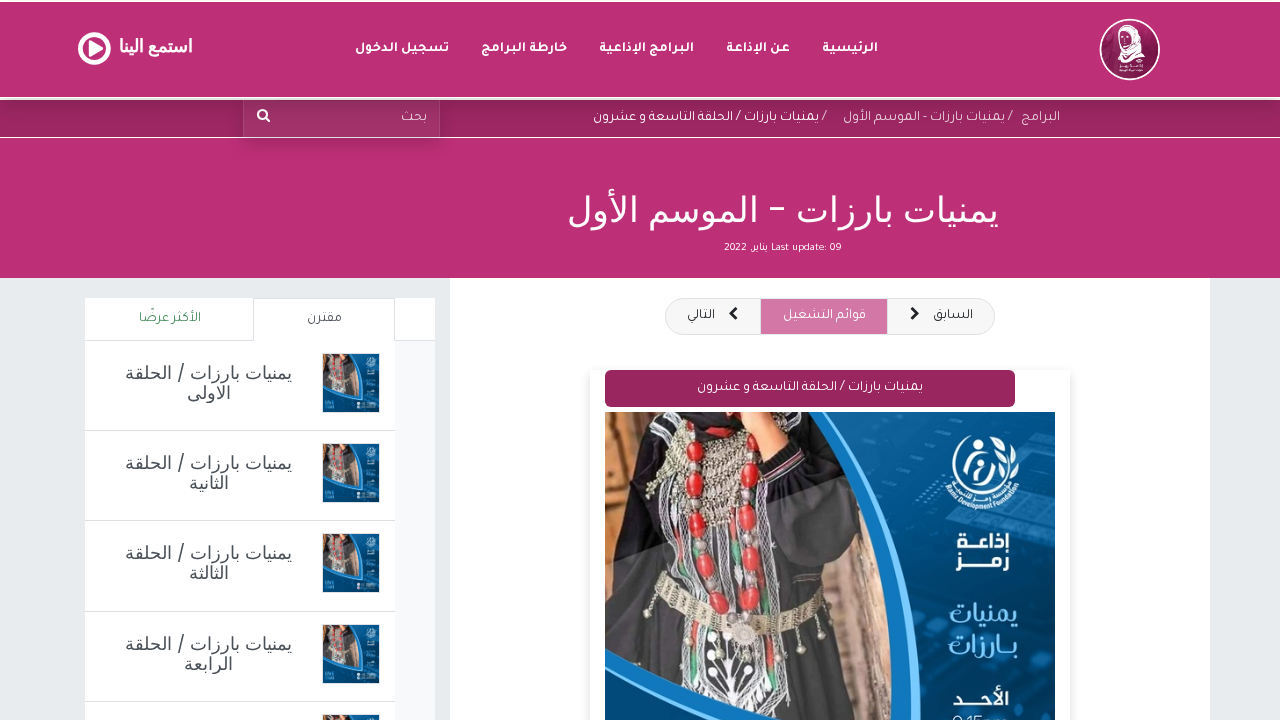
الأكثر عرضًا (170, 319)
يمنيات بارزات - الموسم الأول (783, 209)
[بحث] (260, 118)
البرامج (1040, 118)
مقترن (324, 319)
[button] (713, 316)
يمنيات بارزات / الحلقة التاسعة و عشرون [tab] (810, 388)
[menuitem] (850, 49)
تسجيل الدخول (402, 49)
